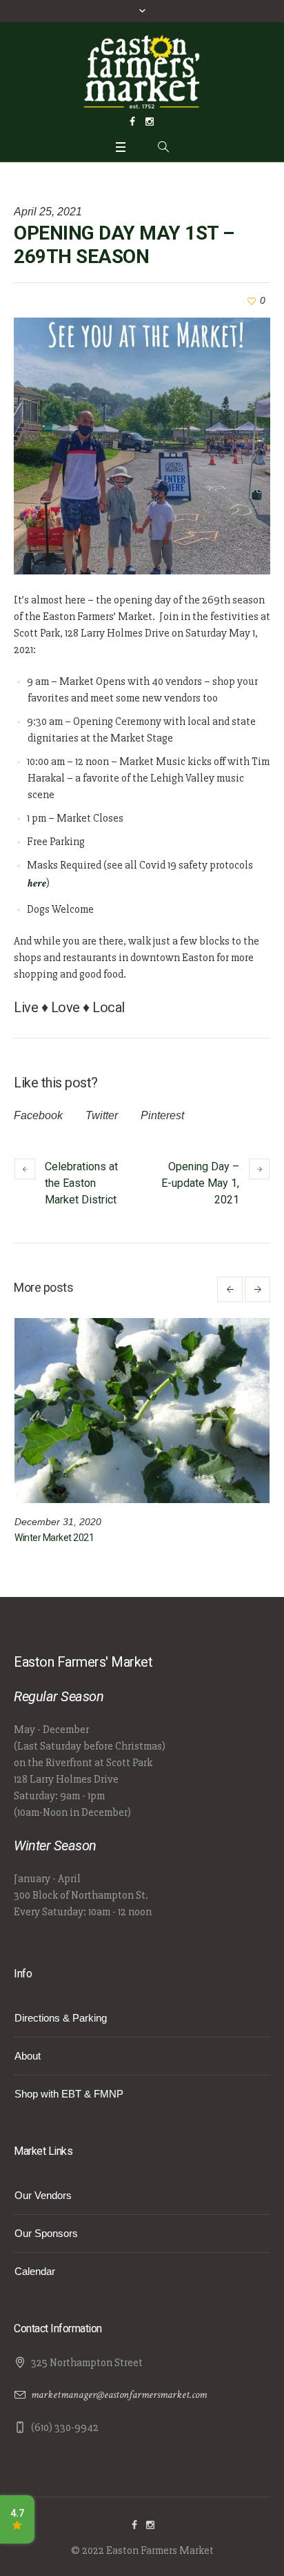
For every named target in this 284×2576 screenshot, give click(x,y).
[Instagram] (150, 122)
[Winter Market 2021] (142, 1411)
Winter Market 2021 (54, 1538)
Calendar (35, 2271)
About (28, 2056)
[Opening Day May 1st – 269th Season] (142, 446)
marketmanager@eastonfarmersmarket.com (119, 2395)
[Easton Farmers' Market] (142, 71)
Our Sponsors (46, 2233)
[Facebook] (132, 122)
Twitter (102, 1115)
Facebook (38, 1115)
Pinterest (162, 1115)
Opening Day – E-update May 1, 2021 (200, 1183)
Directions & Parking (61, 2018)
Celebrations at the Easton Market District (81, 1183)
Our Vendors (43, 2195)
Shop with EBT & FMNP (69, 2094)
